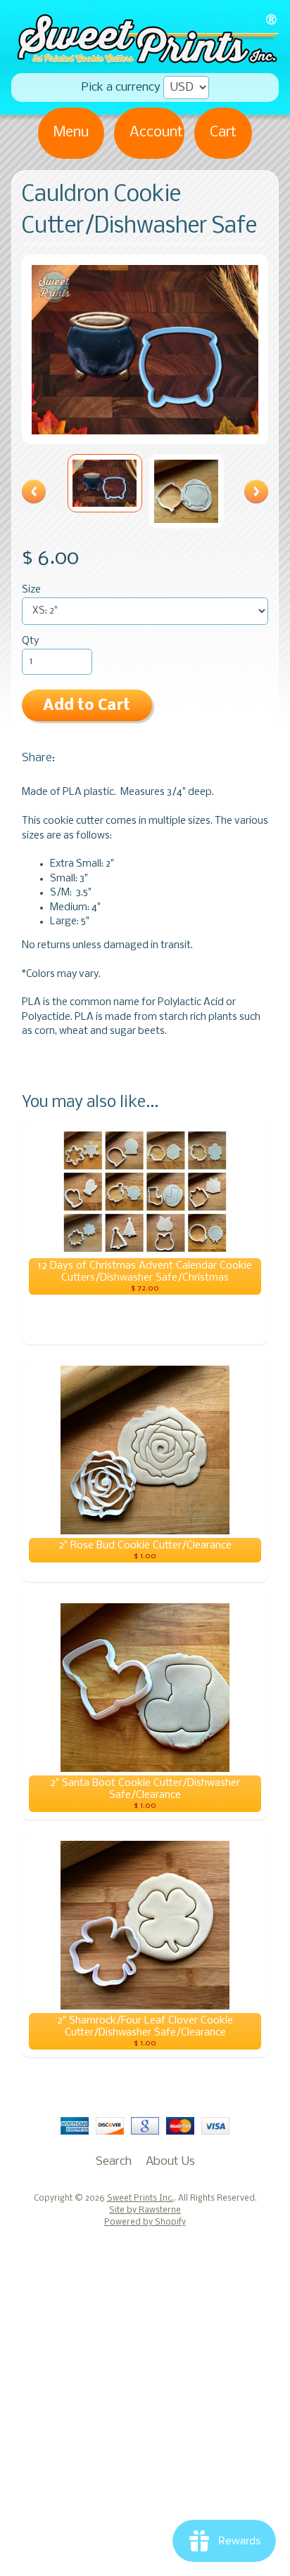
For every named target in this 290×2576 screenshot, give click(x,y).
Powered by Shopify (145, 2222)
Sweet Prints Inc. (140, 2199)
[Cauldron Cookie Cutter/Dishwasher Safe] (105, 483)
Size (31, 590)
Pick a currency (121, 88)
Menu (71, 132)
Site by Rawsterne (145, 2211)
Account (156, 132)
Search (114, 2162)
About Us (170, 2162)
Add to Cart (87, 706)
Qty (30, 641)
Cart (223, 132)
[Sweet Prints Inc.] (145, 59)
